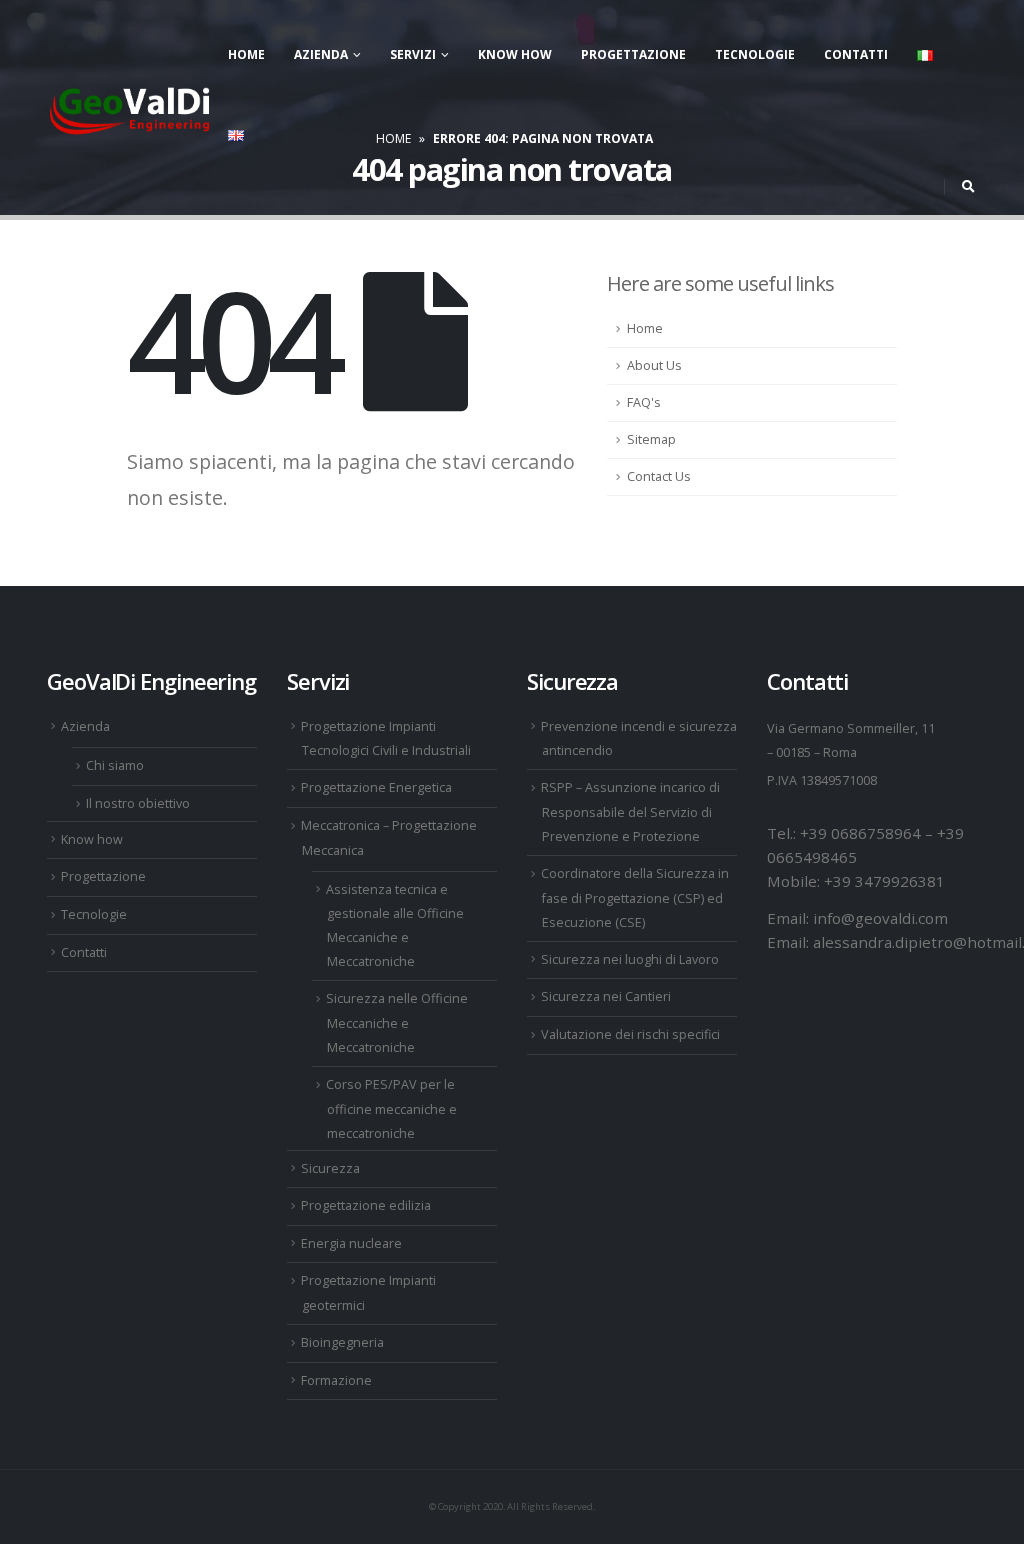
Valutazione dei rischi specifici (630, 1034)
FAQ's (644, 402)
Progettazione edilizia (366, 1205)
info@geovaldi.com (880, 918)
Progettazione (633, 54)
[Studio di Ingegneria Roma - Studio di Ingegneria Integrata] (130, 106)
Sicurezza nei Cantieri (606, 996)
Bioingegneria (342, 1342)
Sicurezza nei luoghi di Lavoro (630, 959)
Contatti (856, 54)
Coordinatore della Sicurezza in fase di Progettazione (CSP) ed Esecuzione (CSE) (635, 898)
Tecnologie (755, 54)
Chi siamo (115, 765)
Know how (515, 54)
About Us (654, 365)
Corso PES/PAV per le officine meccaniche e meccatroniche (391, 1109)
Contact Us (659, 476)
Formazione (336, 1380)
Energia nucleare (351, 1243)
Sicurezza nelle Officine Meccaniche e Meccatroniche (397, 1023)
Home (246, 54)
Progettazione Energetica (376, 787)
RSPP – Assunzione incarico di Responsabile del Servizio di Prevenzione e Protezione (630, 812)
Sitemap (651, 439)
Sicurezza (330, 1168)
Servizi (413, 54)
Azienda (321, 54)
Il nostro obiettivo (138, 803)
